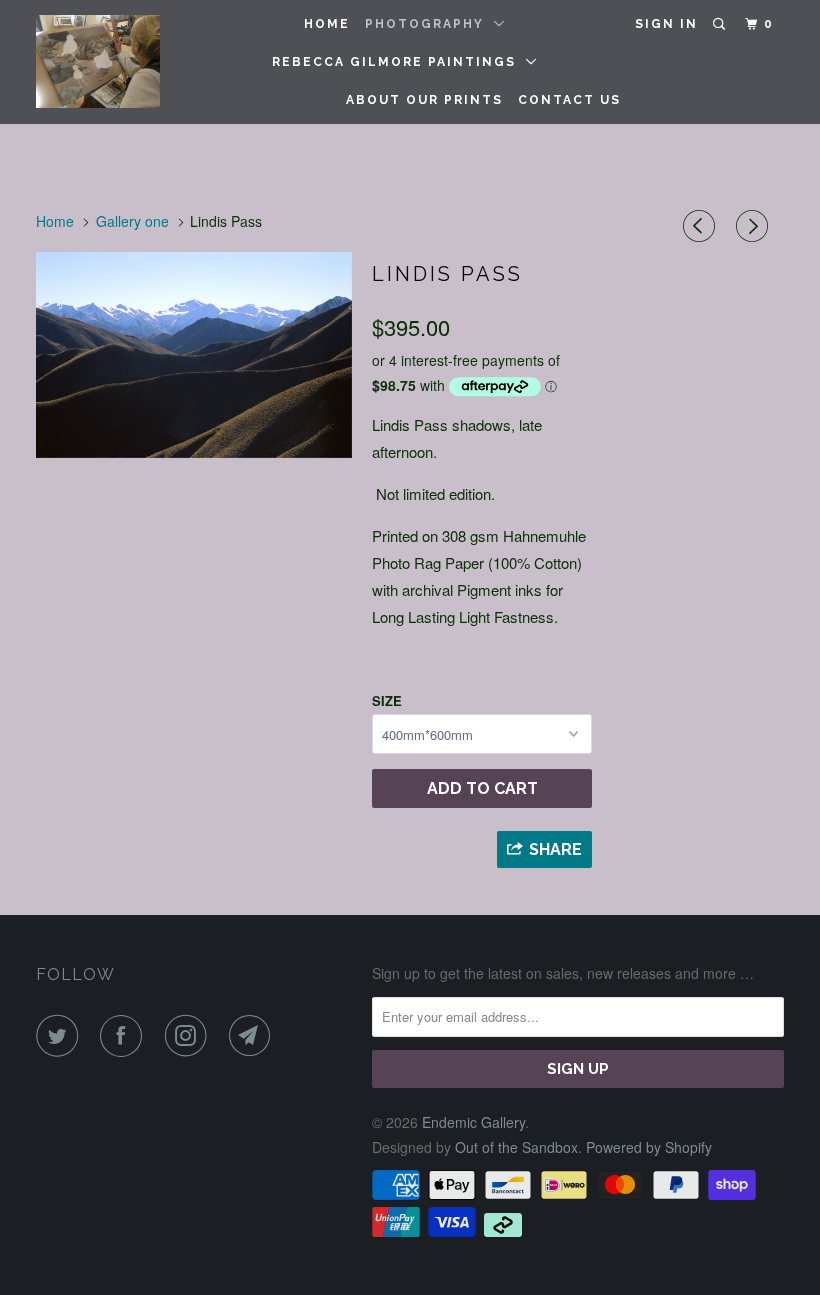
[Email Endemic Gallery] (254, 1036)
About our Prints (424, 100)
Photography (429, 24)
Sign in (666, 24)
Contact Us (569, 100)
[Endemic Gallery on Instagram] (190, 1036)
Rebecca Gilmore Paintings (399, 62)
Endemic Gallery (473, 1122)
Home (327, 24)
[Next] (755, 226)
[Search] (721, 24)
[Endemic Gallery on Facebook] (125, 1036)
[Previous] (702, 226)
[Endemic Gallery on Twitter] (61, 1036)
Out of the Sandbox (516, 1147)
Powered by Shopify (649, 1147)
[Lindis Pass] (194, 355)
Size (387, 700)
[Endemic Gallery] (98, 61)
